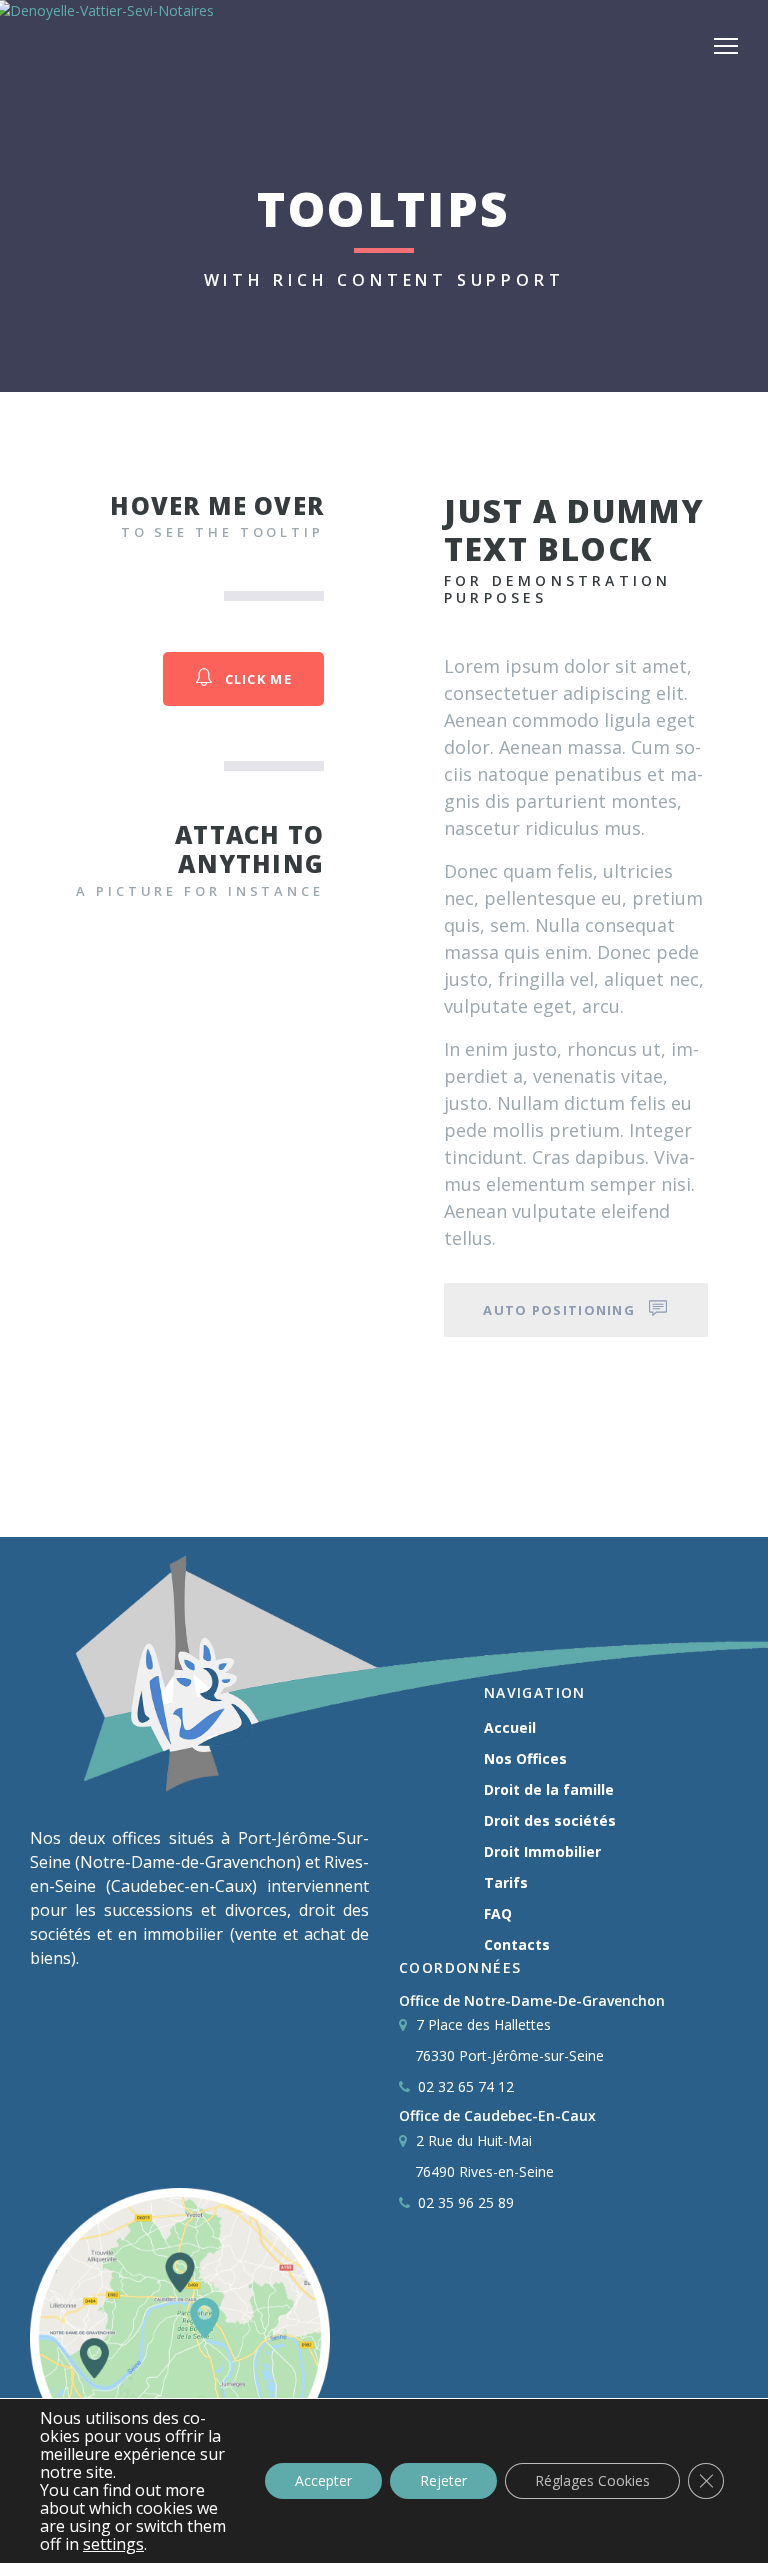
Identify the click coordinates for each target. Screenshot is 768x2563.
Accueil (510, 1727)
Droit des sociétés (550, 1820)
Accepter (323, 2480)
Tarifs (506, 1882)
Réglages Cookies (592, 2480)
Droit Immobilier (542, 1851)
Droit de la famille (549, 1789)
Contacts (517, 1944)
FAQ (498, 1913)
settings (113, 2544)
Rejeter (443, 2480)
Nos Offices (525, 1758)
